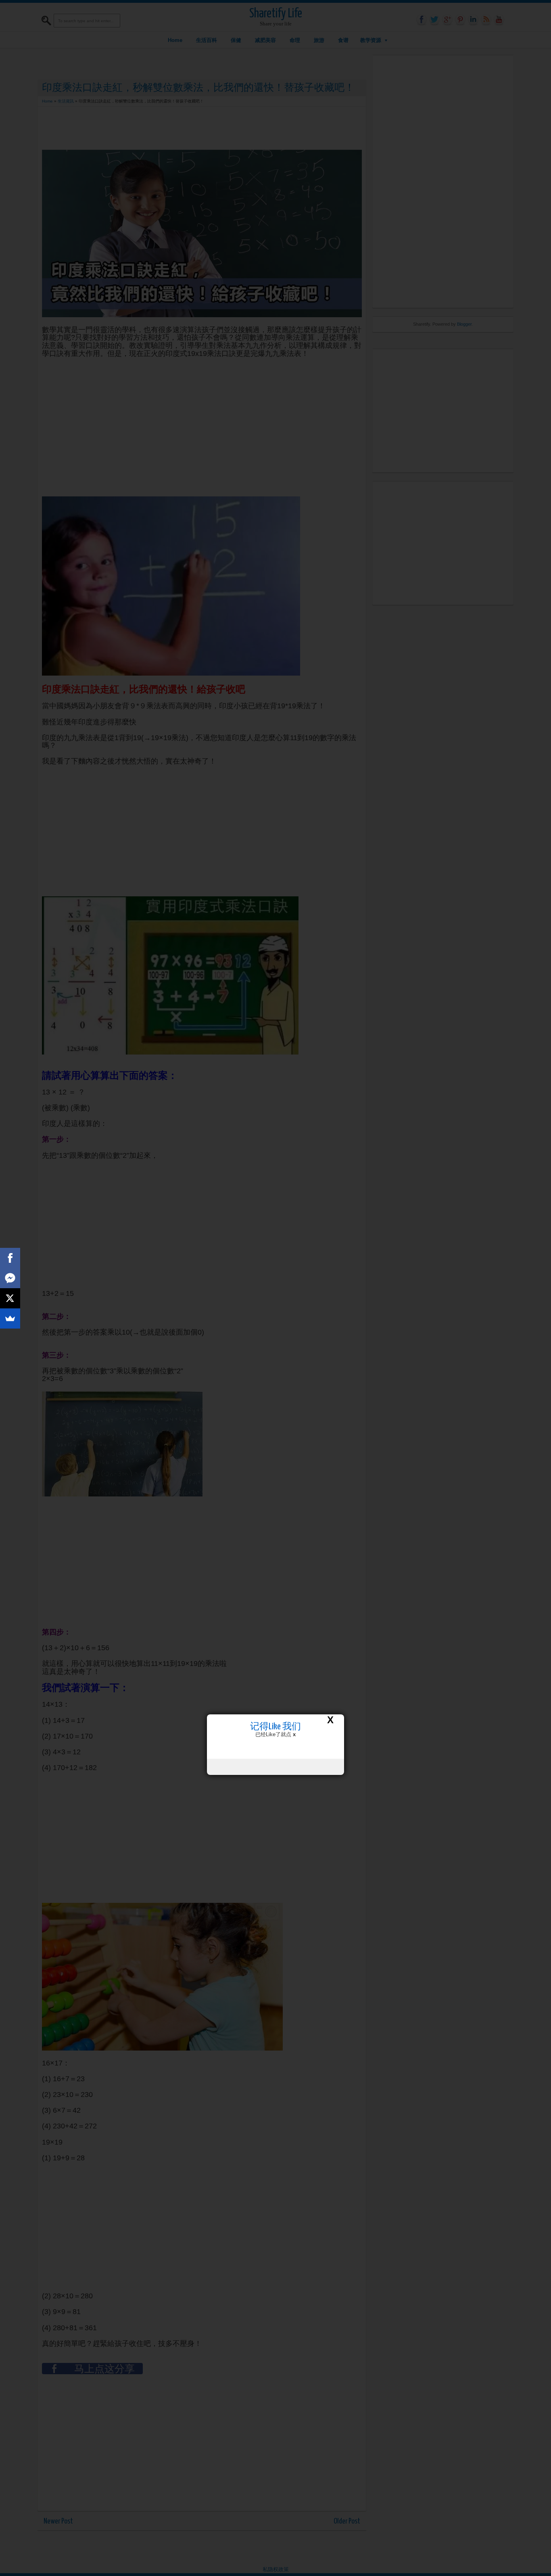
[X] (10, 1298)
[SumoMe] (10, 1318)
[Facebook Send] (10, 1278)
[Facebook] (10, 1258)
